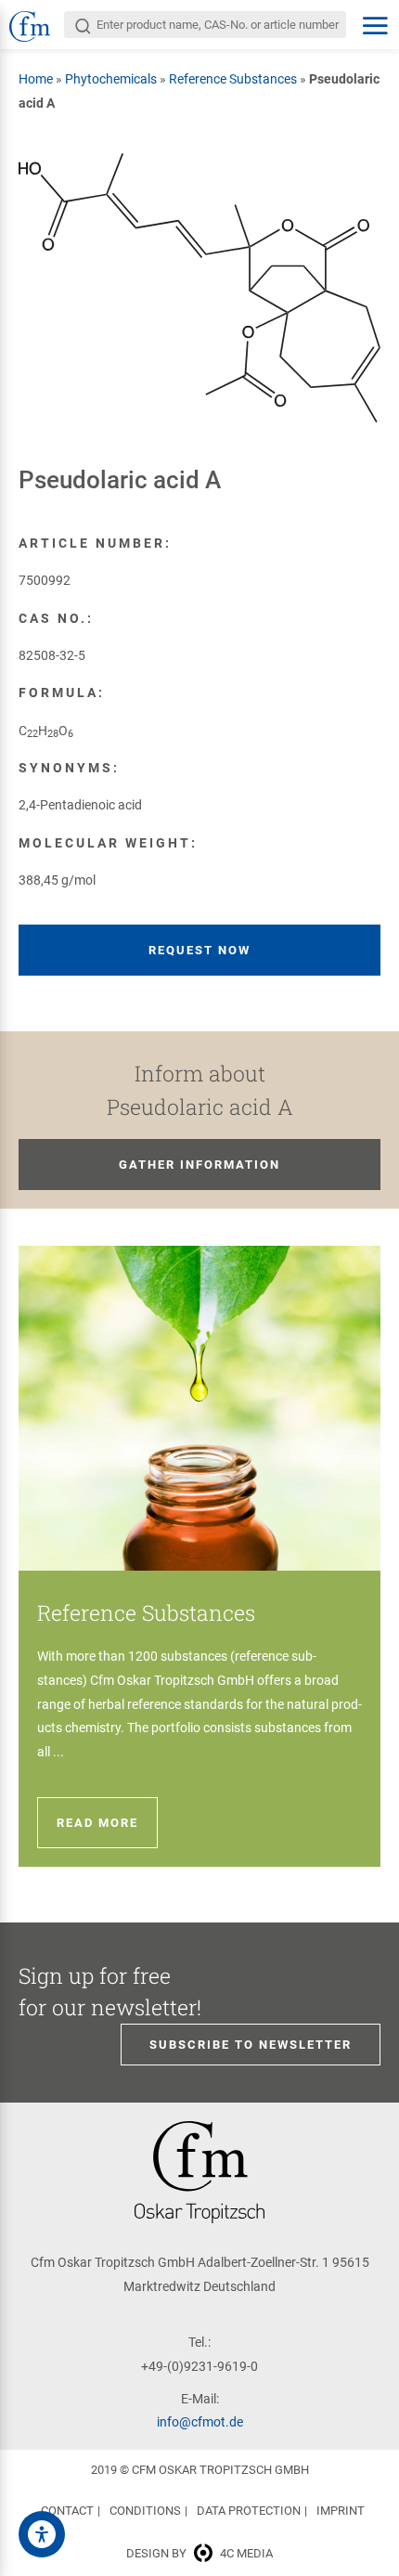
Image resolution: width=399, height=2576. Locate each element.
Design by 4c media (199, 2553)
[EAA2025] (42, 2534)
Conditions (145, 2511)
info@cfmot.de (200, 2422)
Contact (67, 2511)
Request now (199, 950)
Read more (97, 1823)
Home (36, 79)
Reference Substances (233, 79)
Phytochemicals (111, 79)
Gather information (199, 1165)
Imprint (341, 2511)
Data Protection (249, 2511)
